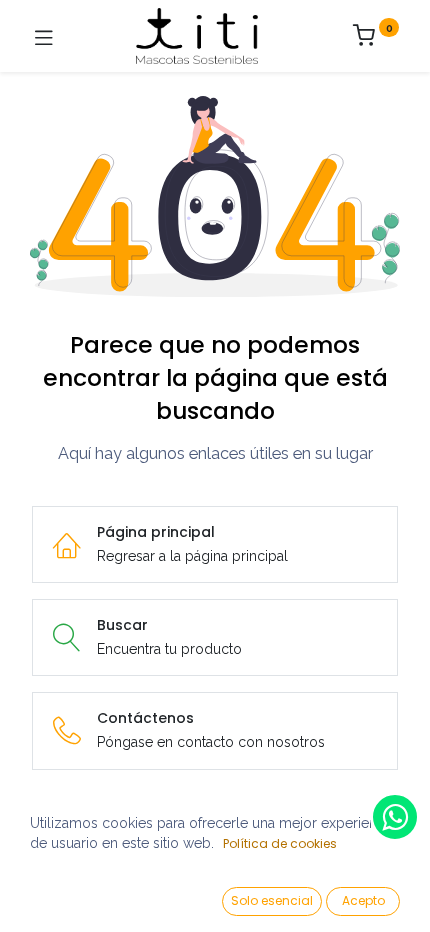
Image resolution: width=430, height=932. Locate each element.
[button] (272, 901)
